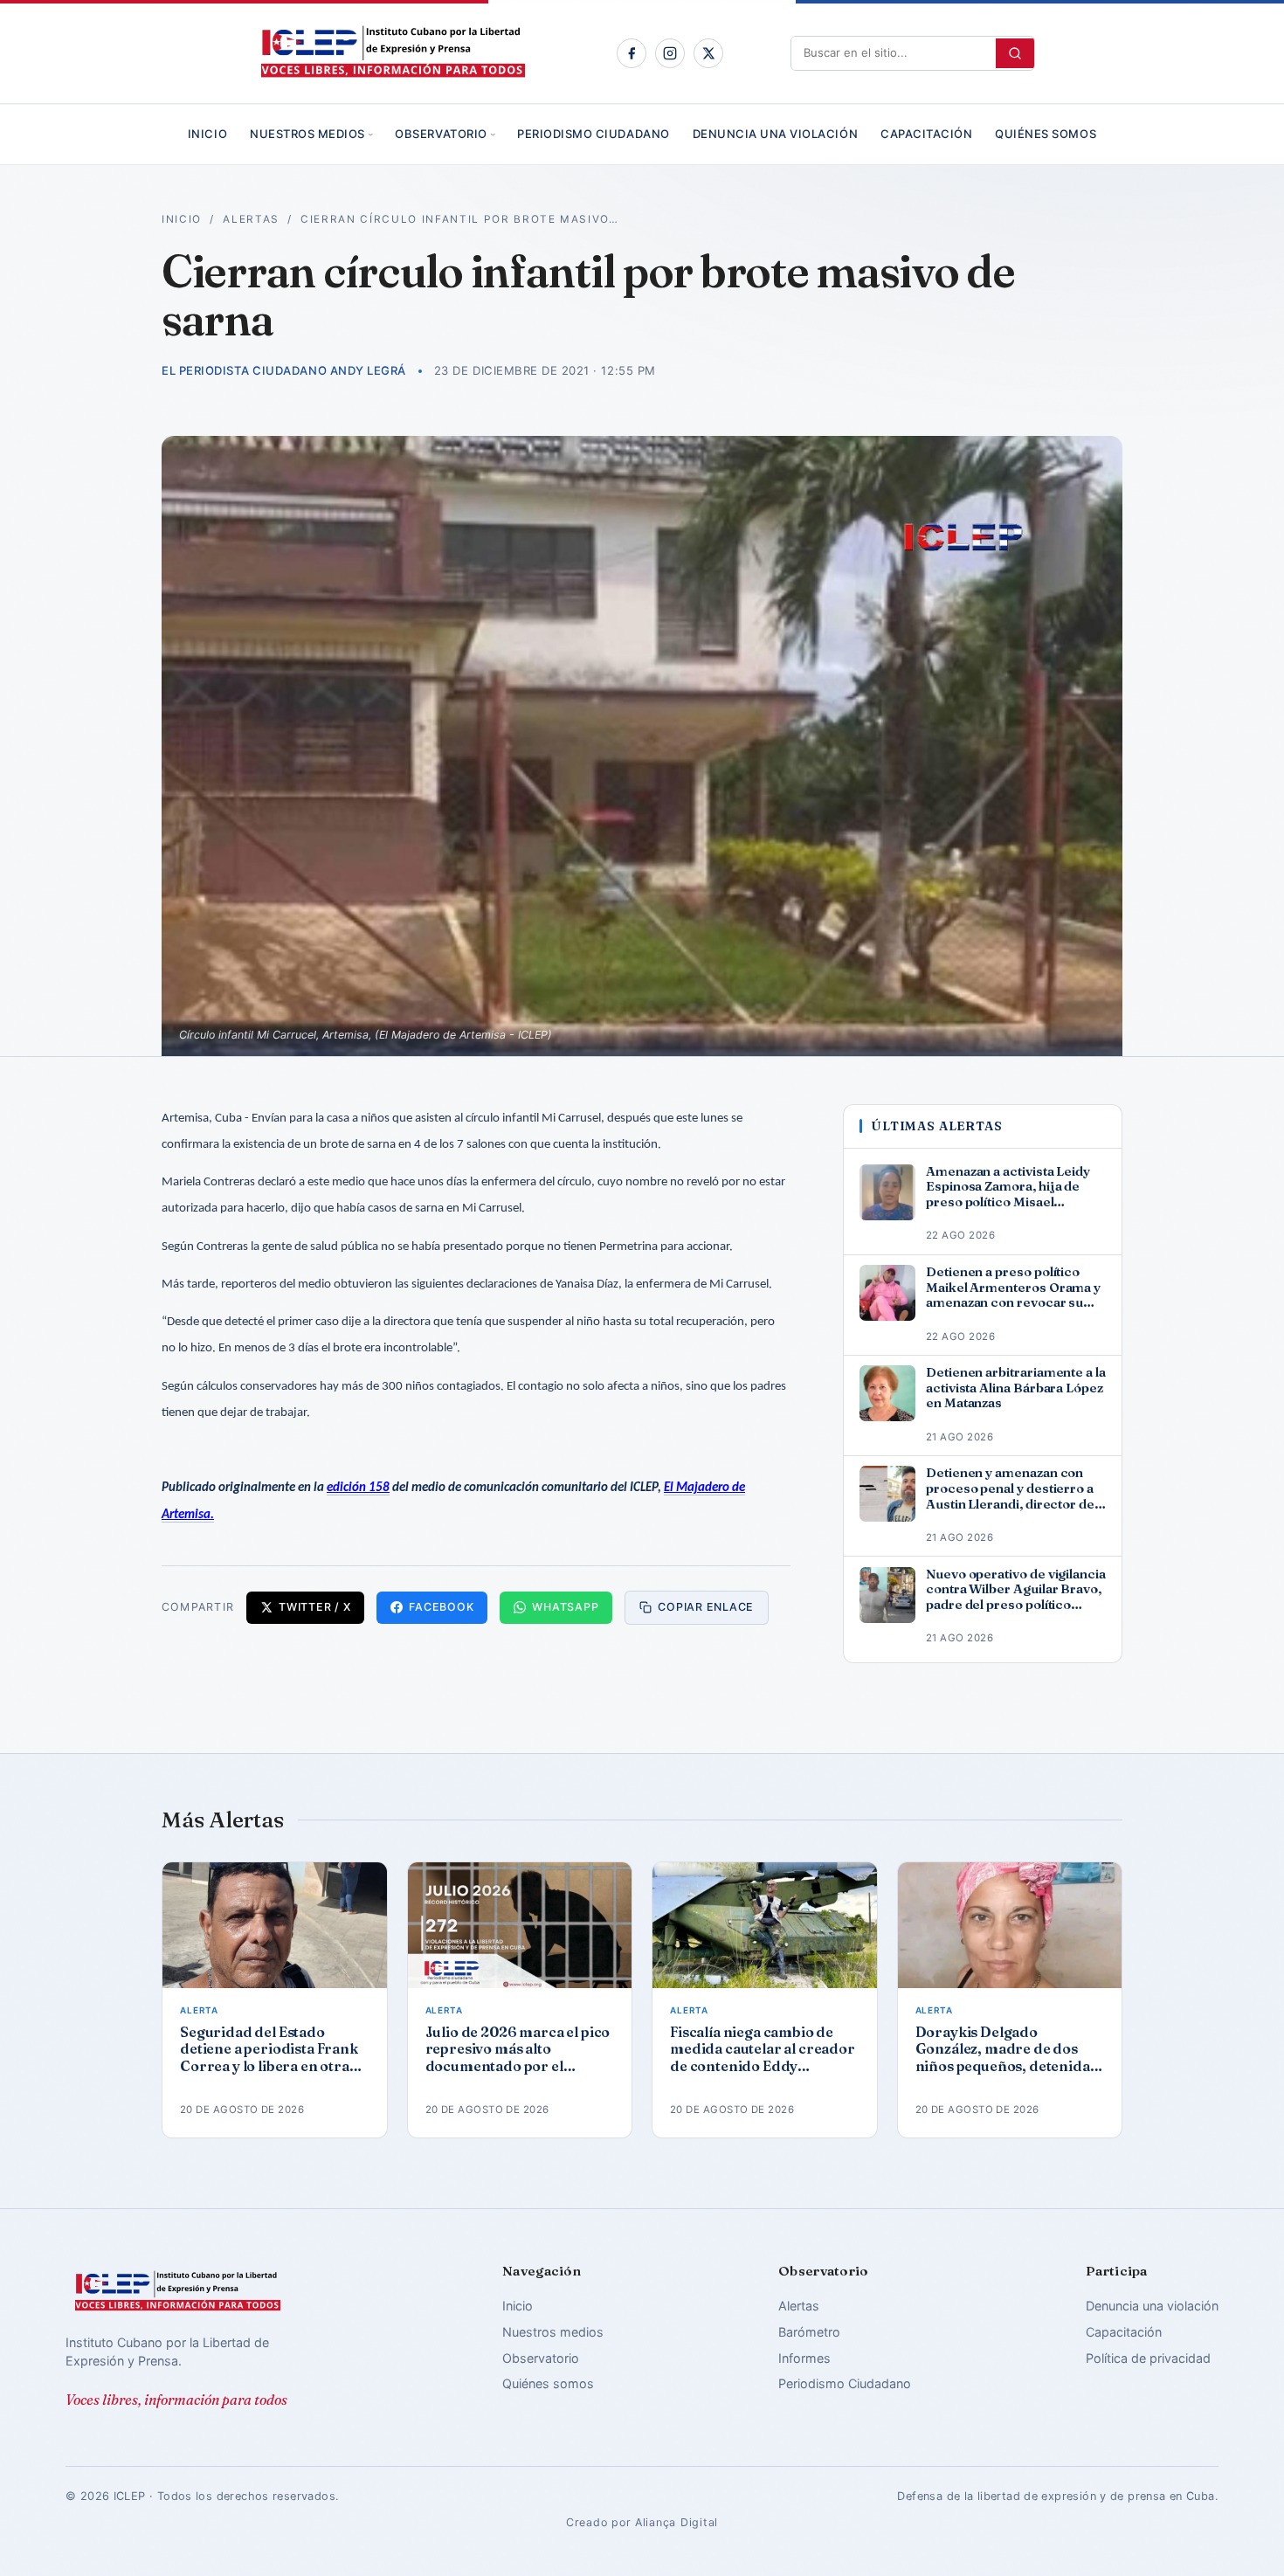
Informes (804, 2358)
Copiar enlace (706, 1607)
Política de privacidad (1148, 2358)
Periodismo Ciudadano (593, 134)
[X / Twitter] (708, 53)
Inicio (207, 134)
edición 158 (358, 1488)
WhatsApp (565, 1607)
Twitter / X (314, 1607)
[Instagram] (670, 53)
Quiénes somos (1046, 134)
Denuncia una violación (775, 134)
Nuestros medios (307, 134)
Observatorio (441, 134)
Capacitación (926, 134)
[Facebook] (632, 53)
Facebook (441, 1607)
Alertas (251, 219)
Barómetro (809, 2332)
